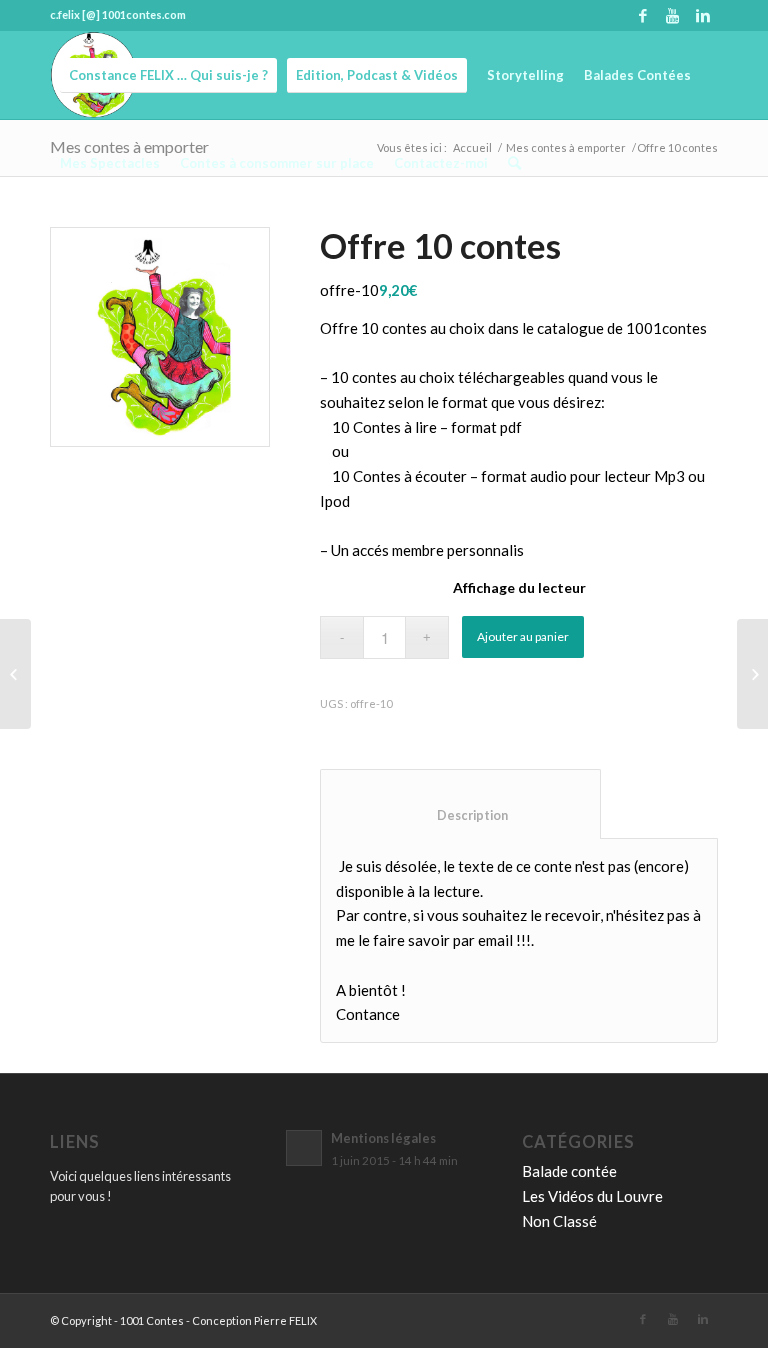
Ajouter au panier (523, 636)
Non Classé (559, 1221)
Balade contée (569, 1171)
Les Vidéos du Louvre (592, 1196)
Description (461, 815)
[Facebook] (642, 15)
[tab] (460, 804)
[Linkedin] (703, 15)
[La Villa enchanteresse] (15, 674)
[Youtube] (672, 15)
